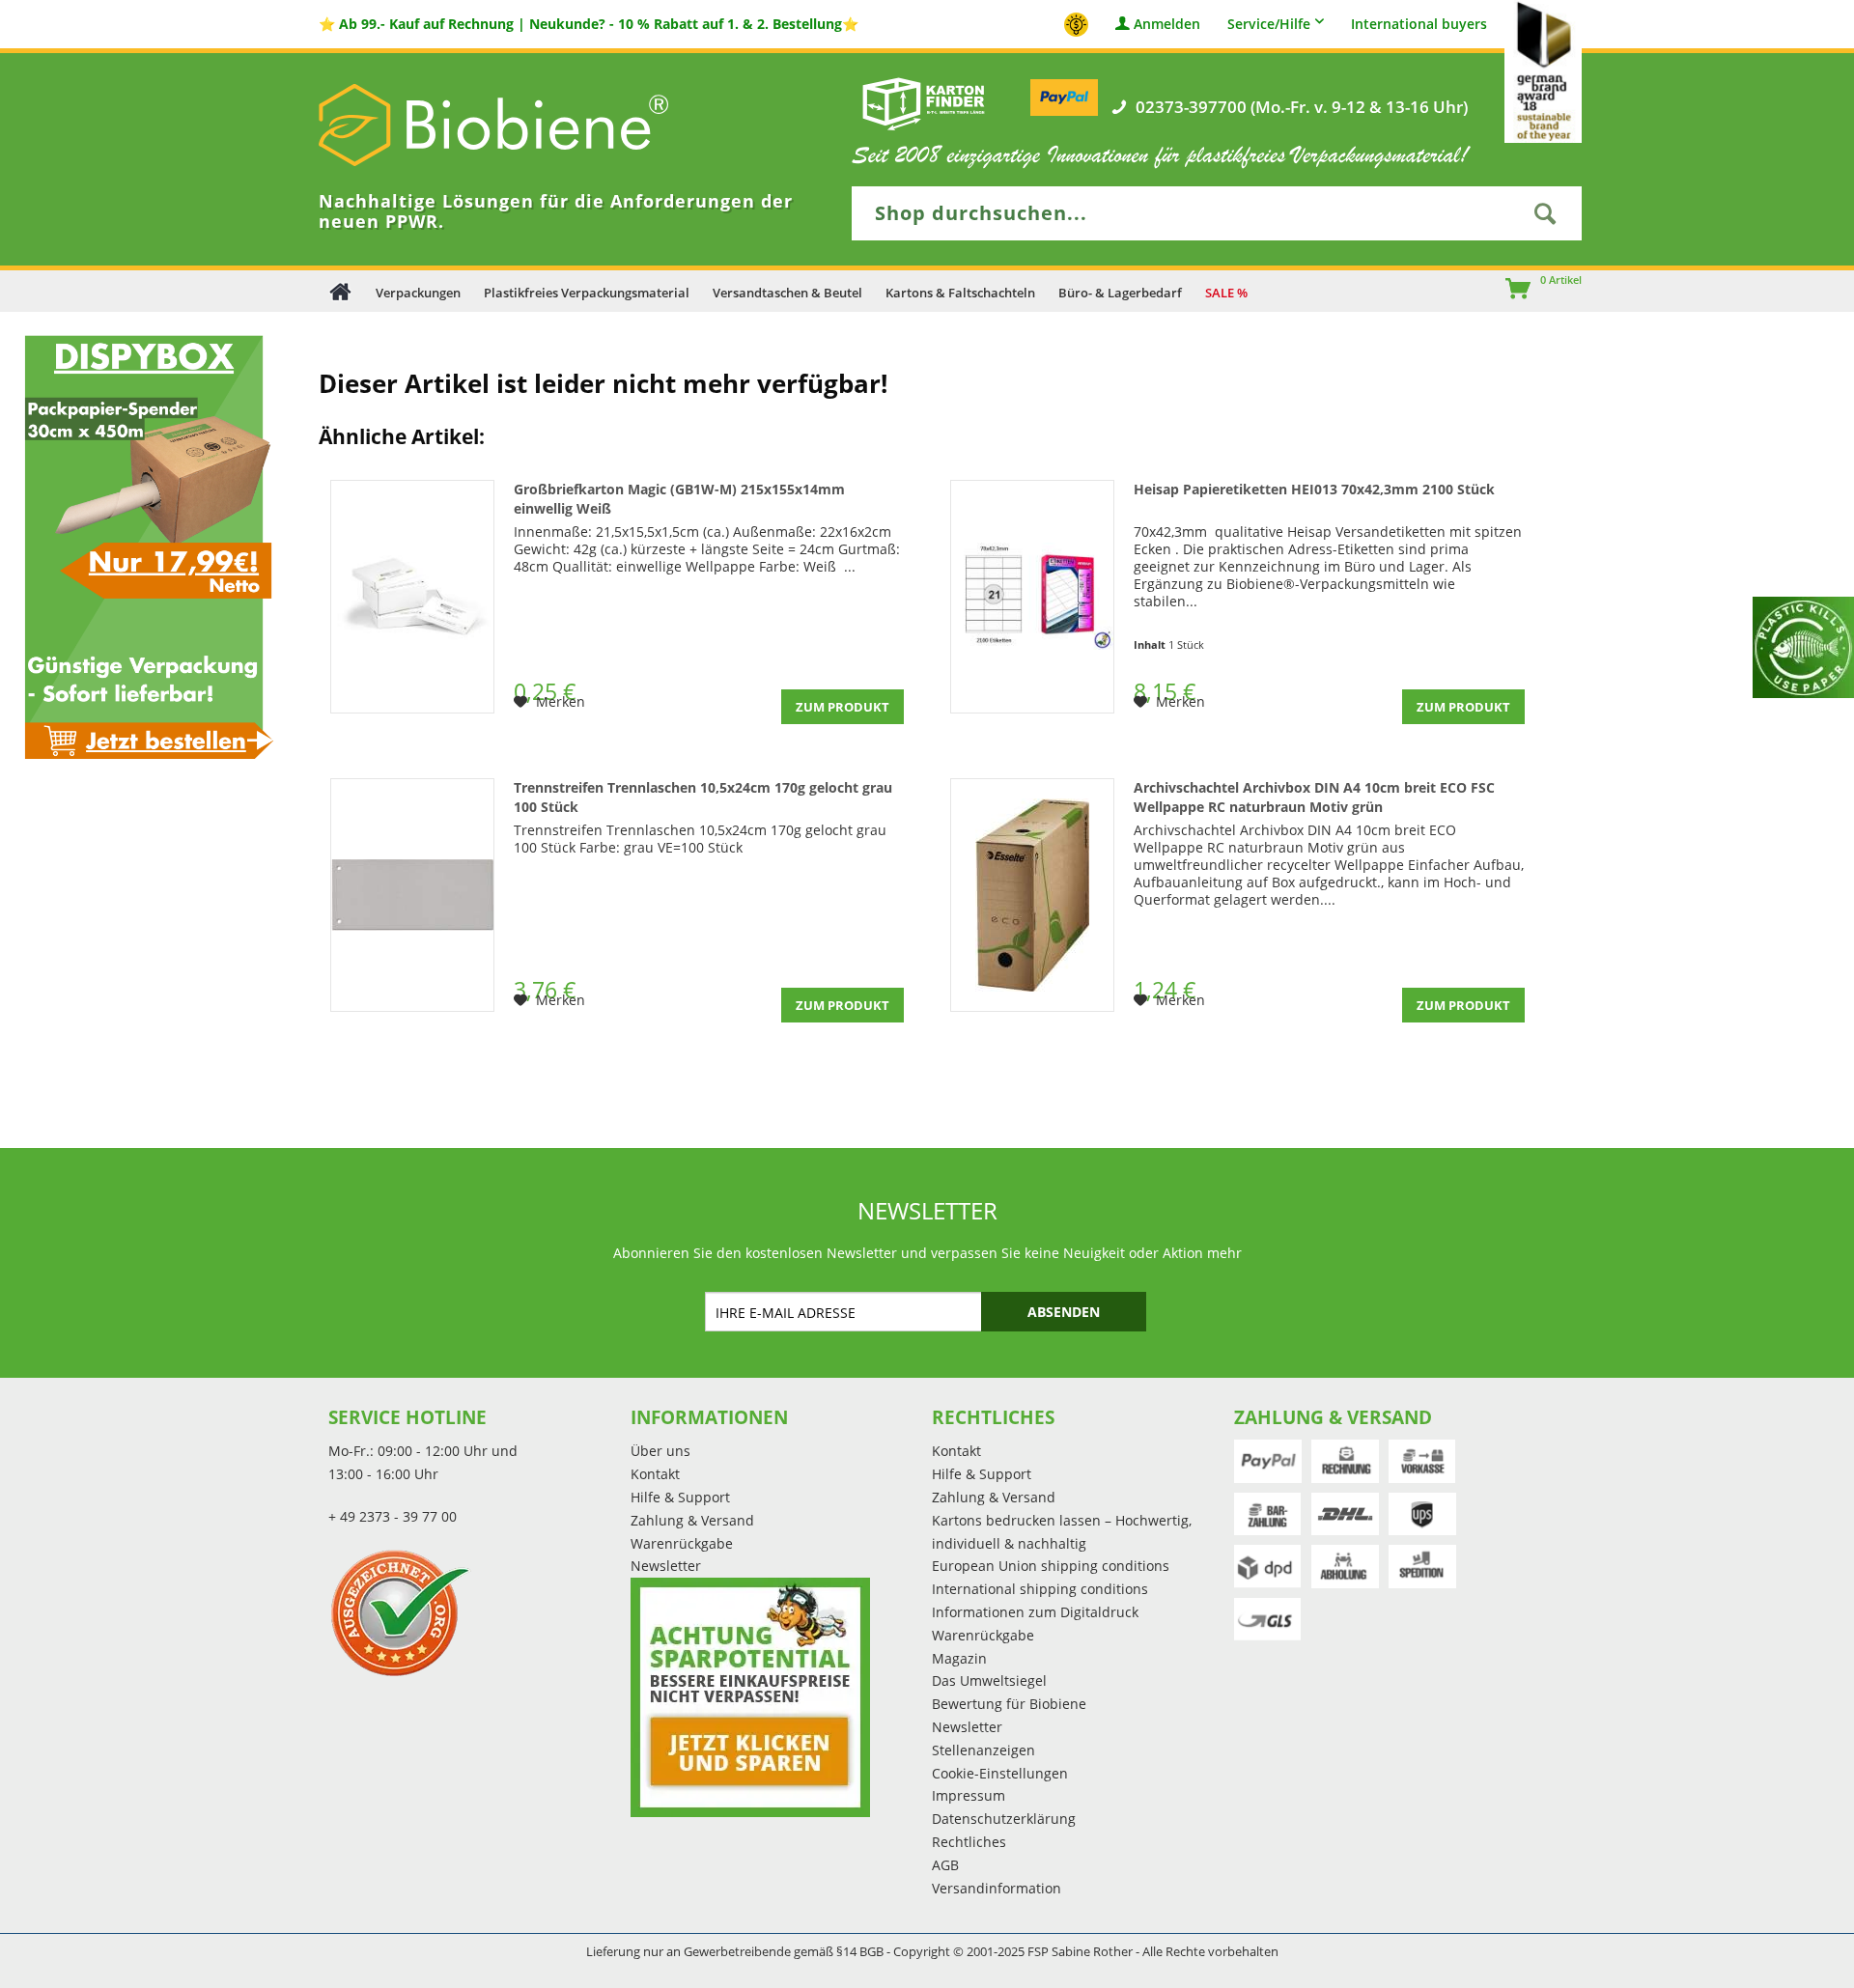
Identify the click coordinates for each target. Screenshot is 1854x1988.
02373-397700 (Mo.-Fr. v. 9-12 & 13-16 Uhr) (1302, 107)
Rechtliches (969, 1842)
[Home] (340, 291)
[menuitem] (1509, 291)
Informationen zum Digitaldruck (1035, 1612)
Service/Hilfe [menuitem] (1269, 24)
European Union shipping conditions (1051, 1566)
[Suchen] (1545, 213)
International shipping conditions (1040, 1589)
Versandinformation (997, 1888)
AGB (945, 1865)
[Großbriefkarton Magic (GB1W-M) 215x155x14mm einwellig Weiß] (412, 597)
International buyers (1419, 25)
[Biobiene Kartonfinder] (924, 103)
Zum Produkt (843, 707)
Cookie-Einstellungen (1000, 1773)
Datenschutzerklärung (1004, 1819)
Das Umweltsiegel (989, 1680)
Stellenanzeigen (983, 1750)
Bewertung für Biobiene (1009, 1704)
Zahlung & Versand (692, 1520)
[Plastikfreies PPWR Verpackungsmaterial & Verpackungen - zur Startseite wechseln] (521, 125)
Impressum (969, 1795)
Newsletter (666, 1566)
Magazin (959, 1658)
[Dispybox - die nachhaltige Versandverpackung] (144, 546)
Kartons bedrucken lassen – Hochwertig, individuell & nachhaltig (1062, 1532)
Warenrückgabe (682, 1543)
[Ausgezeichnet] (475, 1612)
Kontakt (655, 1474)
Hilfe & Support (680, 1497)
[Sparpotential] (750, 1697)
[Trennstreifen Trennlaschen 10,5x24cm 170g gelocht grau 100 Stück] (412, 895)
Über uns (660, 1451)
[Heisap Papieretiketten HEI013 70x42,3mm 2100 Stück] (1032, 597)
